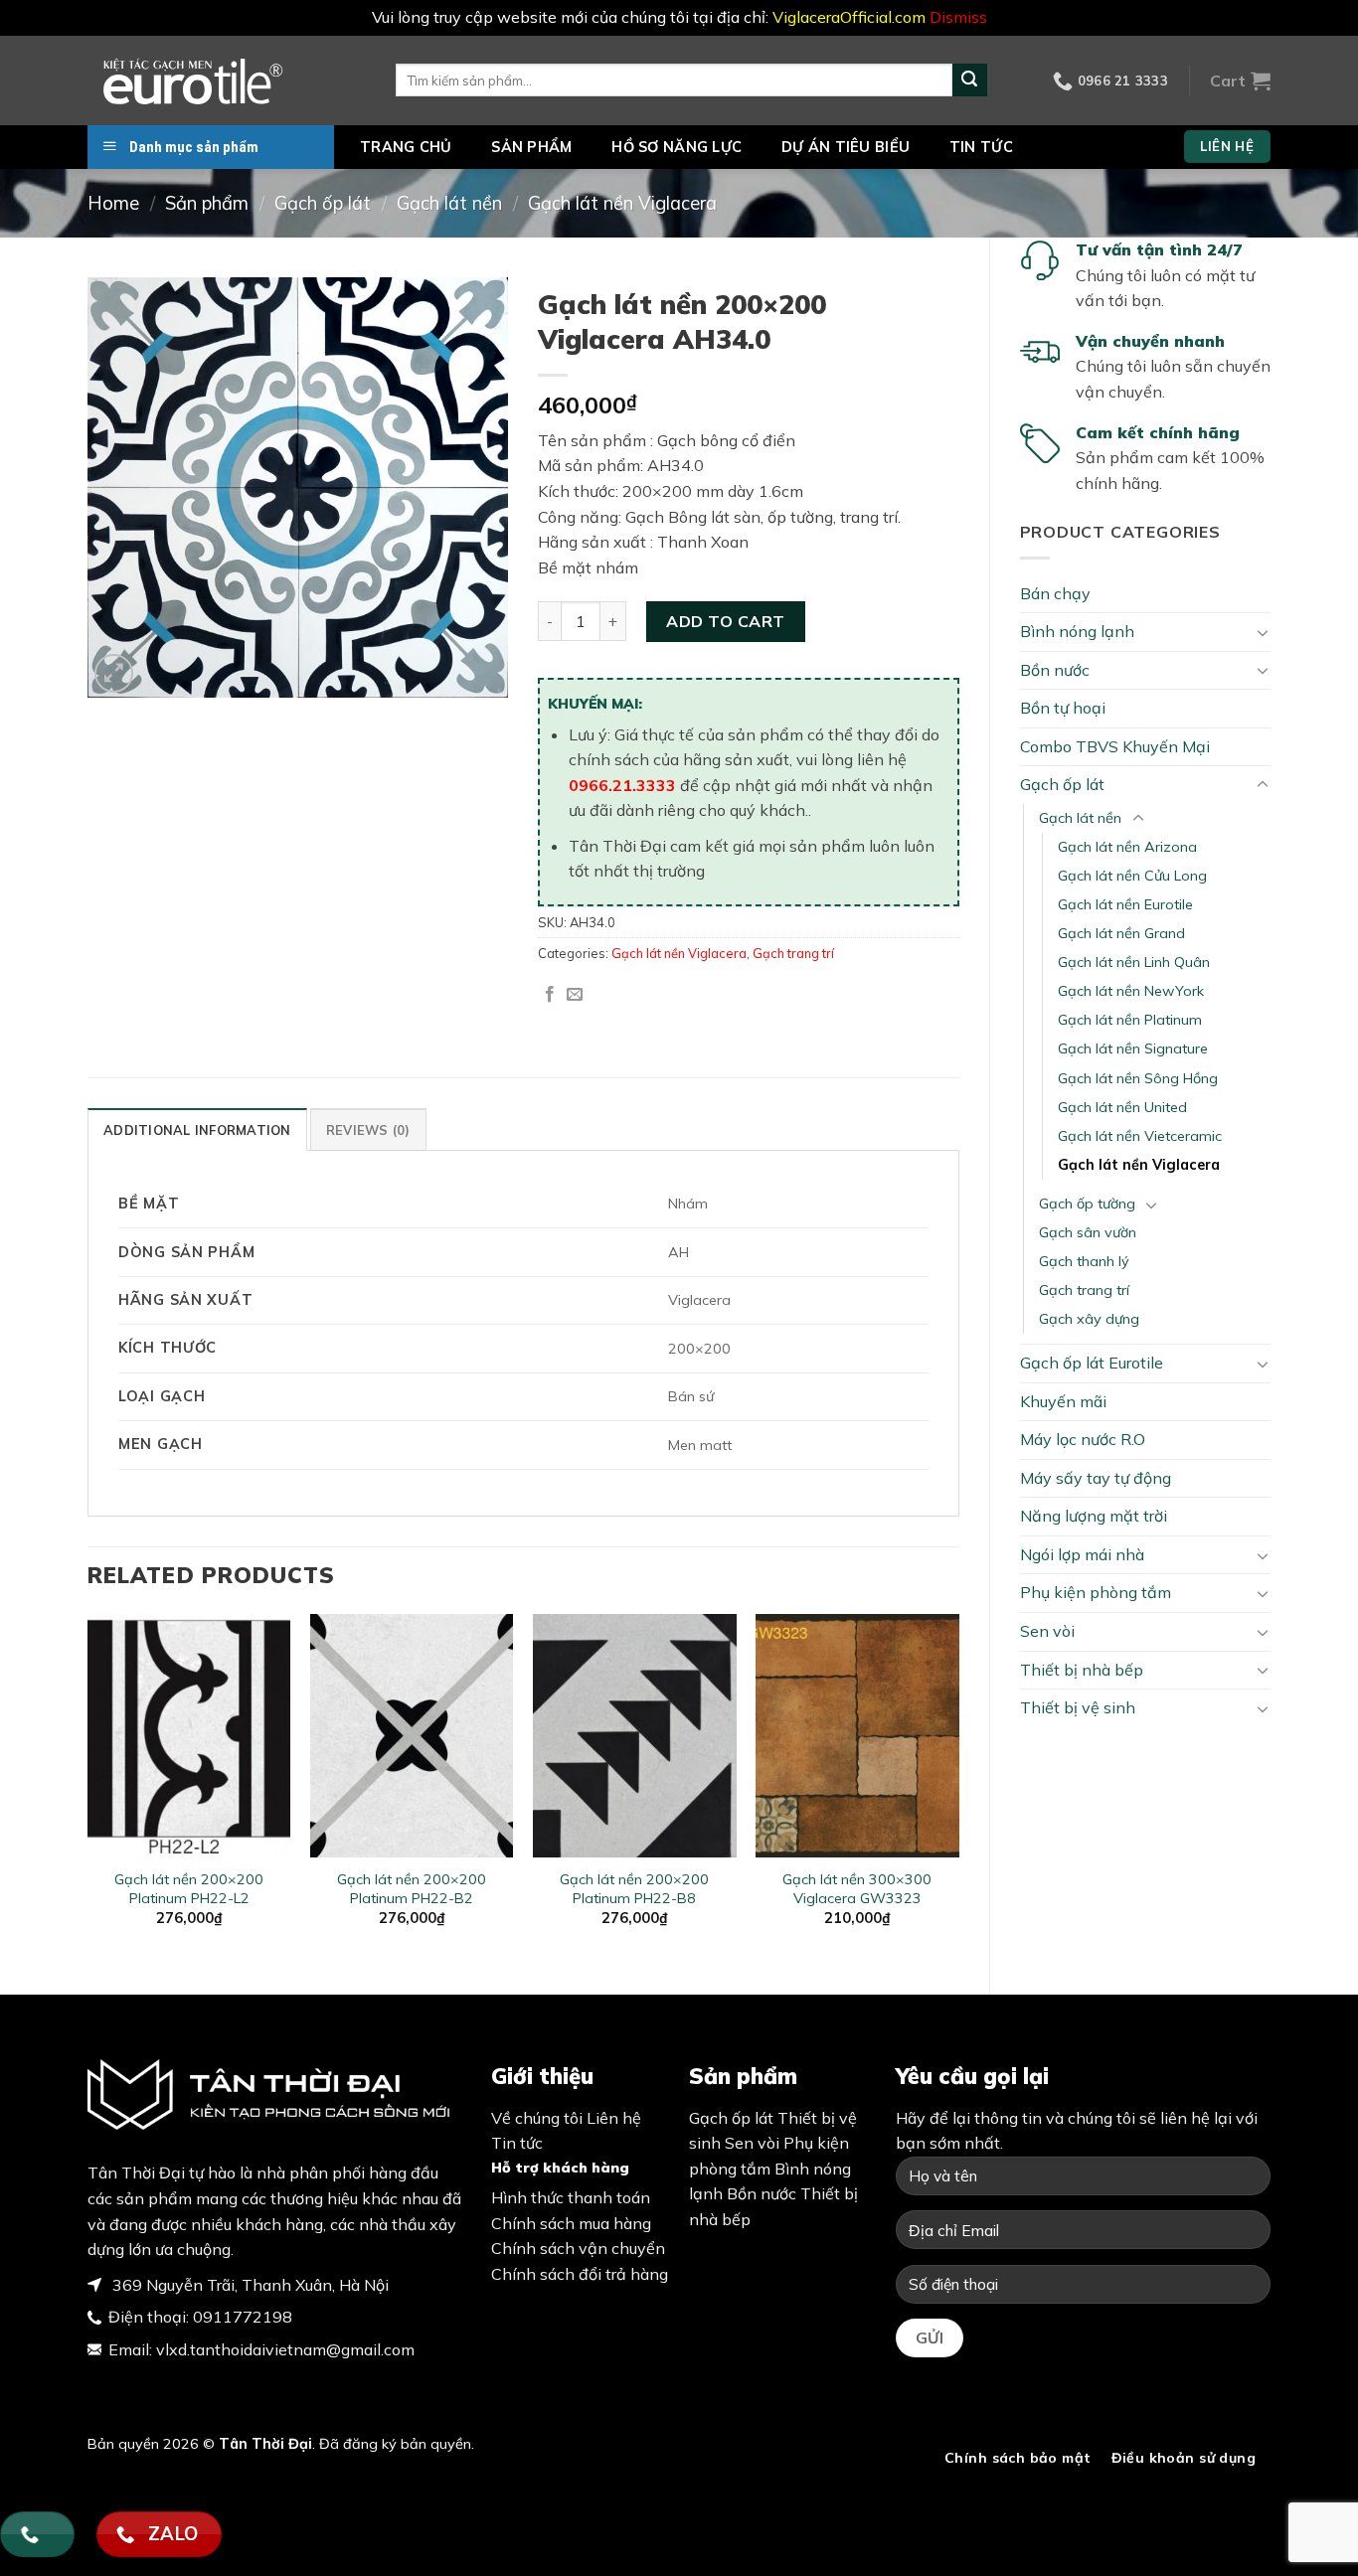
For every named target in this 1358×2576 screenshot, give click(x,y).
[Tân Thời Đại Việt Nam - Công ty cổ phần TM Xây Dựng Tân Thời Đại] (227, 80)
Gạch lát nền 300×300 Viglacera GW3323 (857, 1889)
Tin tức (981, 147)
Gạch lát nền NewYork (1131, 991)
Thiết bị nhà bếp (1082, 1670)
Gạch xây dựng (1089, 1319)
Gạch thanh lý (1084, 1261)
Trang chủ (406, 147)
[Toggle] (1263, 632)
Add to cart (725, 621)
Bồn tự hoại (1063, 708)
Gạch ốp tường (1087, 1204)
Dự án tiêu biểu (846, 147)
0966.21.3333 (622, 785)
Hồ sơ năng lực (677, 147)
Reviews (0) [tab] (368, 1130)
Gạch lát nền (449, 203)
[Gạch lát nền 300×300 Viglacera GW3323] (857, 1736)
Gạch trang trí (1084, 1290)
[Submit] (969, 80)
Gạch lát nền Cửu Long (1132, 876)
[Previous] (88, 1787)
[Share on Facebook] (550, 995)
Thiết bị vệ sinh (1078, 1707)
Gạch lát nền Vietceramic (1140, 1136)
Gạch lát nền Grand (1121, 933)
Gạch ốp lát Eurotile (1092, 1363)
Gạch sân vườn (1088, 1232)
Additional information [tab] (197, 1130)
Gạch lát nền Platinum (1130, 1020)
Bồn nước (1055, 670)
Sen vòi (1047, 1631)
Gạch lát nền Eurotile (1125, 904)
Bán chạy (1055, 593)
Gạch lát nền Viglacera (622, 203)
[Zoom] (114, 673)
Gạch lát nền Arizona (1127, 847)
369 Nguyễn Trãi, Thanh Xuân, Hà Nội (249, 2285)
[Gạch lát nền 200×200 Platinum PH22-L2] (189, 1736)
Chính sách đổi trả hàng (580, 2274)
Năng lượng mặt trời (1094, 1516)
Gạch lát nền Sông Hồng (1138, 1078)
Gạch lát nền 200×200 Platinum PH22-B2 (412, 1889)
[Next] (958, 1787)
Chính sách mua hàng (571, 2223)
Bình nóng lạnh (1077, 631)
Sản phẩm (531, 147)
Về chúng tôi (537, 2118)
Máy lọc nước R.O (1083, 1439)
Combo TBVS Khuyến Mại (1115, 746)
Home (113, 203)
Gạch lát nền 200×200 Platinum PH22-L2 (189, 1889)
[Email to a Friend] (575, 995)
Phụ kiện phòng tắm (1096, 1592)
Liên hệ (614, 2118)
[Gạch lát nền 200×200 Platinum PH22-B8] (635, 1736)
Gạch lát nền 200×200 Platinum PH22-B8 (634, 1889)
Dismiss (958, 17)
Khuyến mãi (1063, 1401)
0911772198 (243, 2317)
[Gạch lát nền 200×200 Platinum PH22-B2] (412, 1736)
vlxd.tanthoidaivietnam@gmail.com (285, 2349)
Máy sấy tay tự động (1096, 1478)
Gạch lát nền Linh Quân (1134, 962)
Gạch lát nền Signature (1133, 1048)
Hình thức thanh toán (571, 2197)
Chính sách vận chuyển (578, 2248)
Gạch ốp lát (323, 203)
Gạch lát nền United (1122, 1107)
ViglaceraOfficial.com (849, 17)
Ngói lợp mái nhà (1082, 1554)
